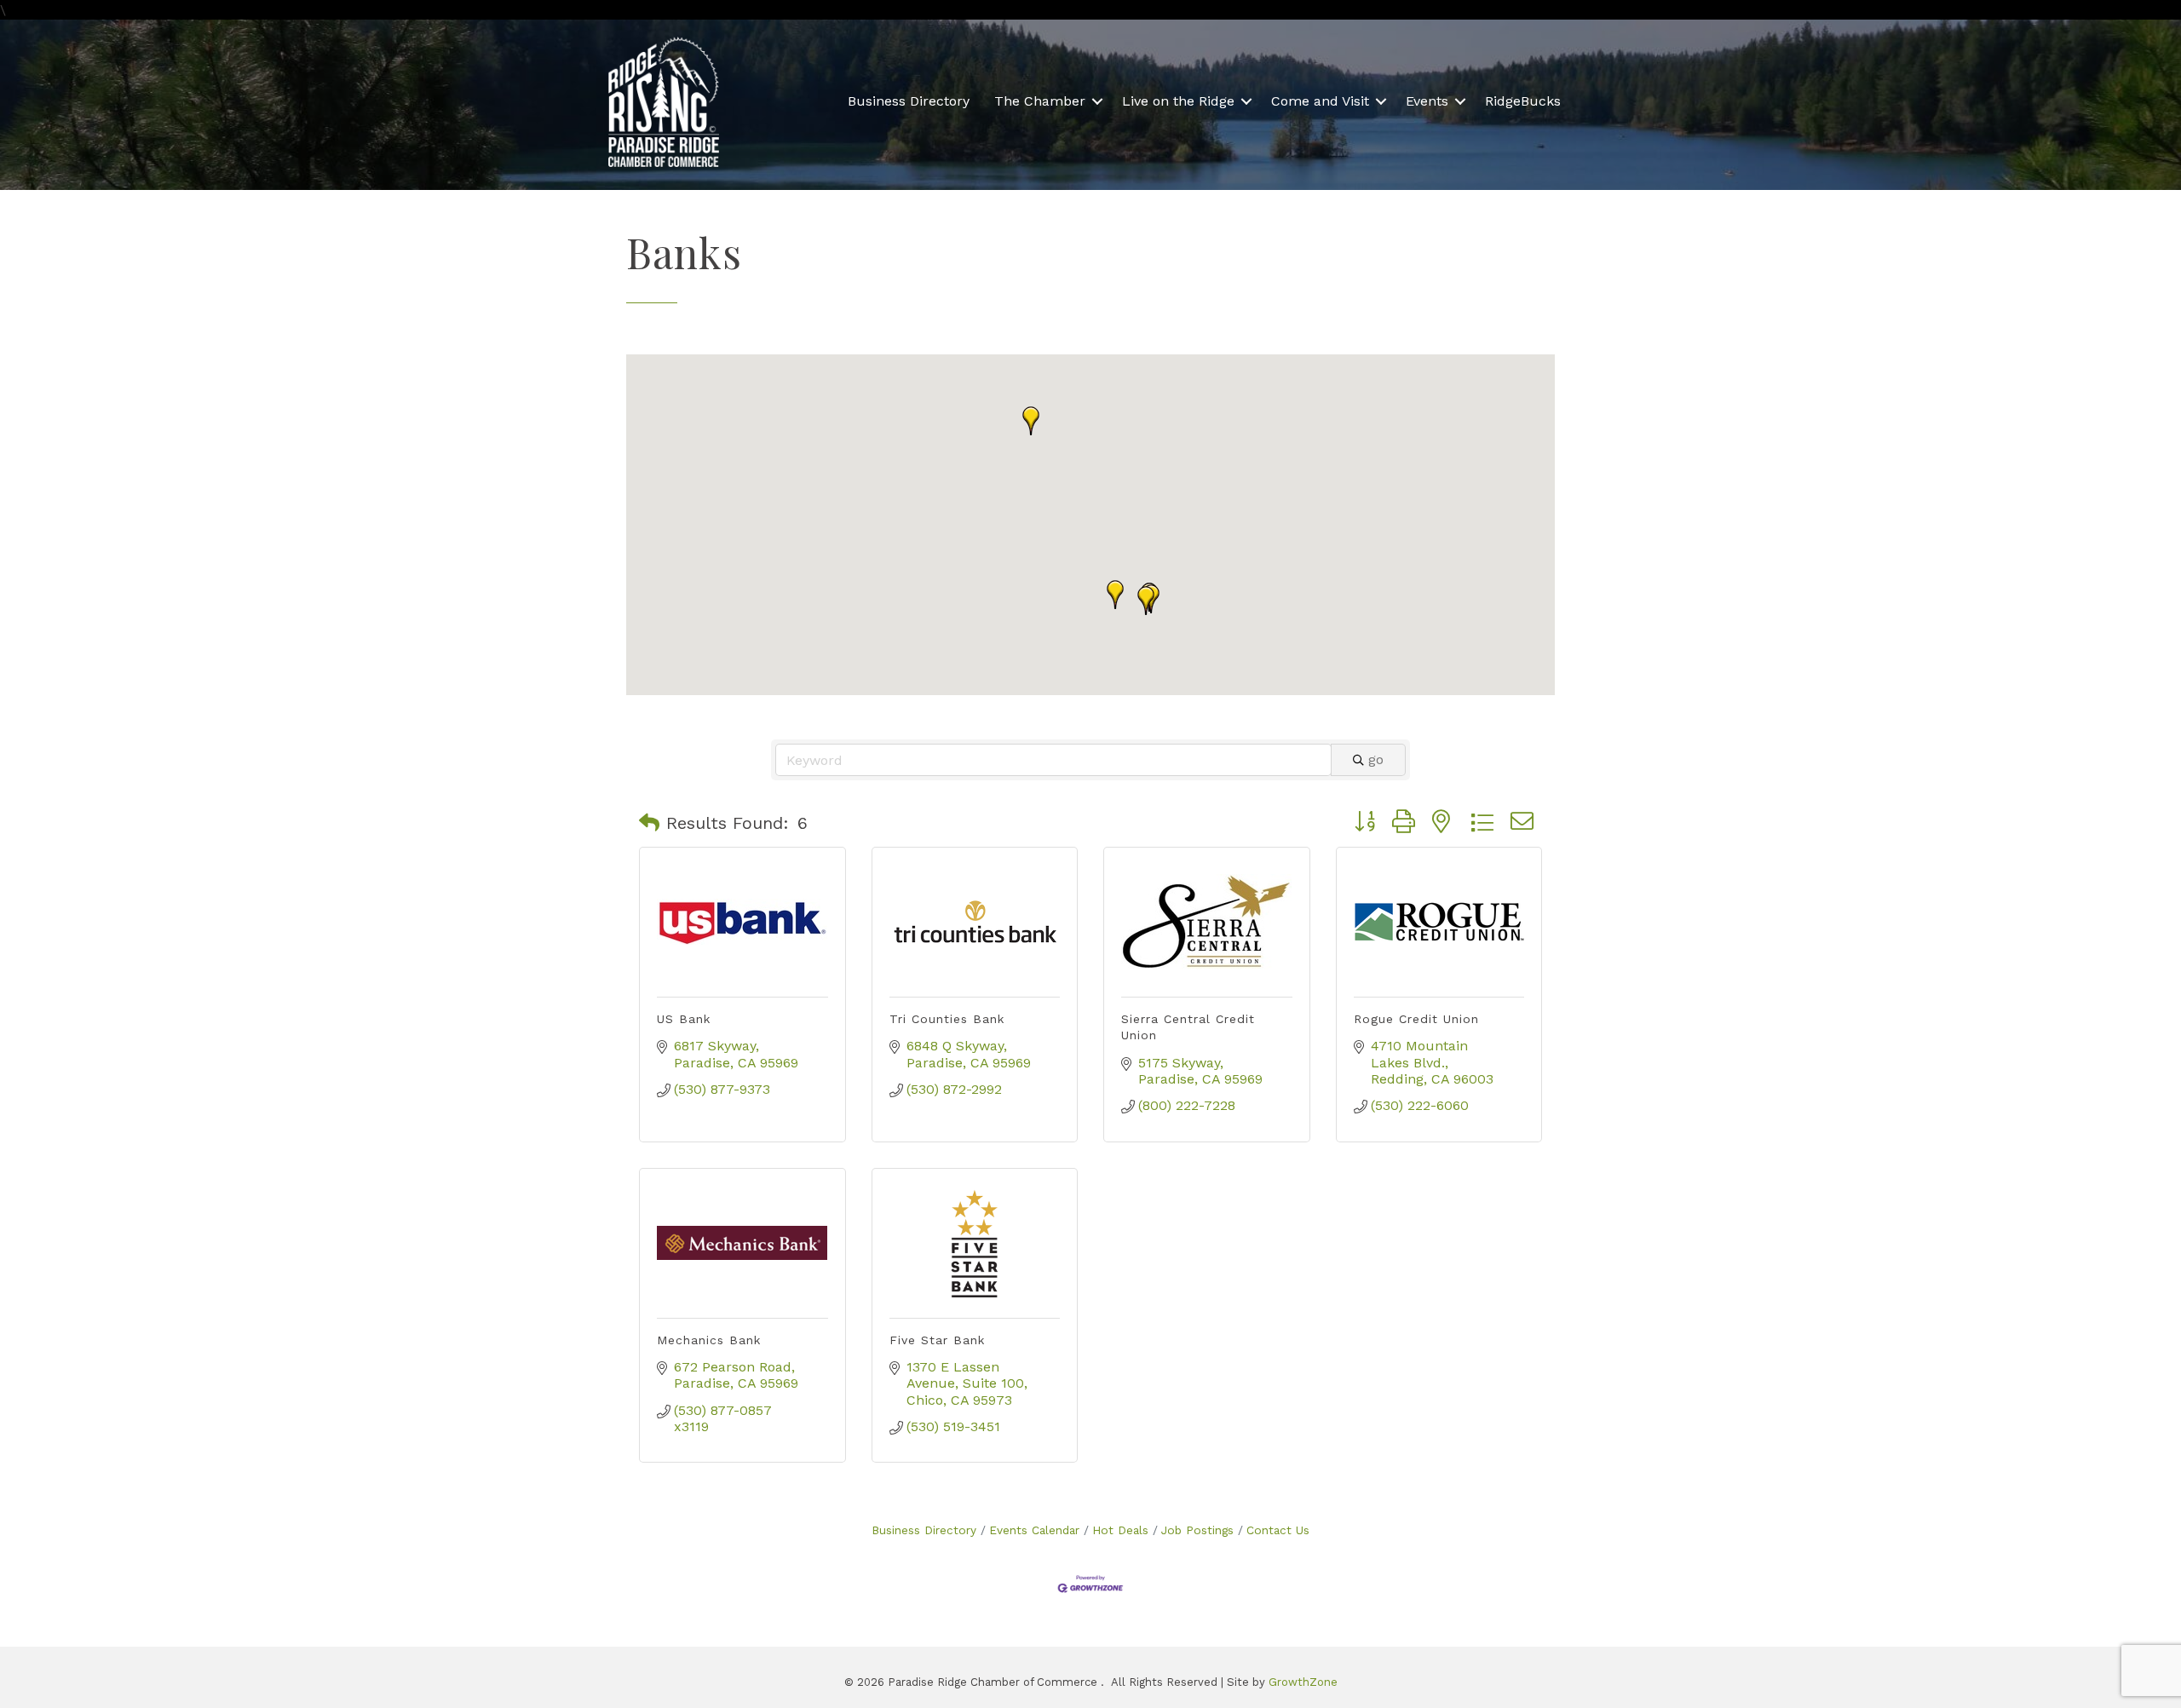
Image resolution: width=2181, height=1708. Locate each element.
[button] (1146, 601)
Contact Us (1278, 1530)
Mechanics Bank (709, 1340)
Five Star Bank (937, 1340)
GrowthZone (1303, 1682)
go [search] (1376, 759)
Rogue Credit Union (1416, 1019)
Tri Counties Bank (947, 1019)
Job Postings (1197, 1530)
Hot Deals (1120, 1530)
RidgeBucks (1523, 101)
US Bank (684, 1019)
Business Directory (909, 101)
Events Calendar (1034, 1530)
